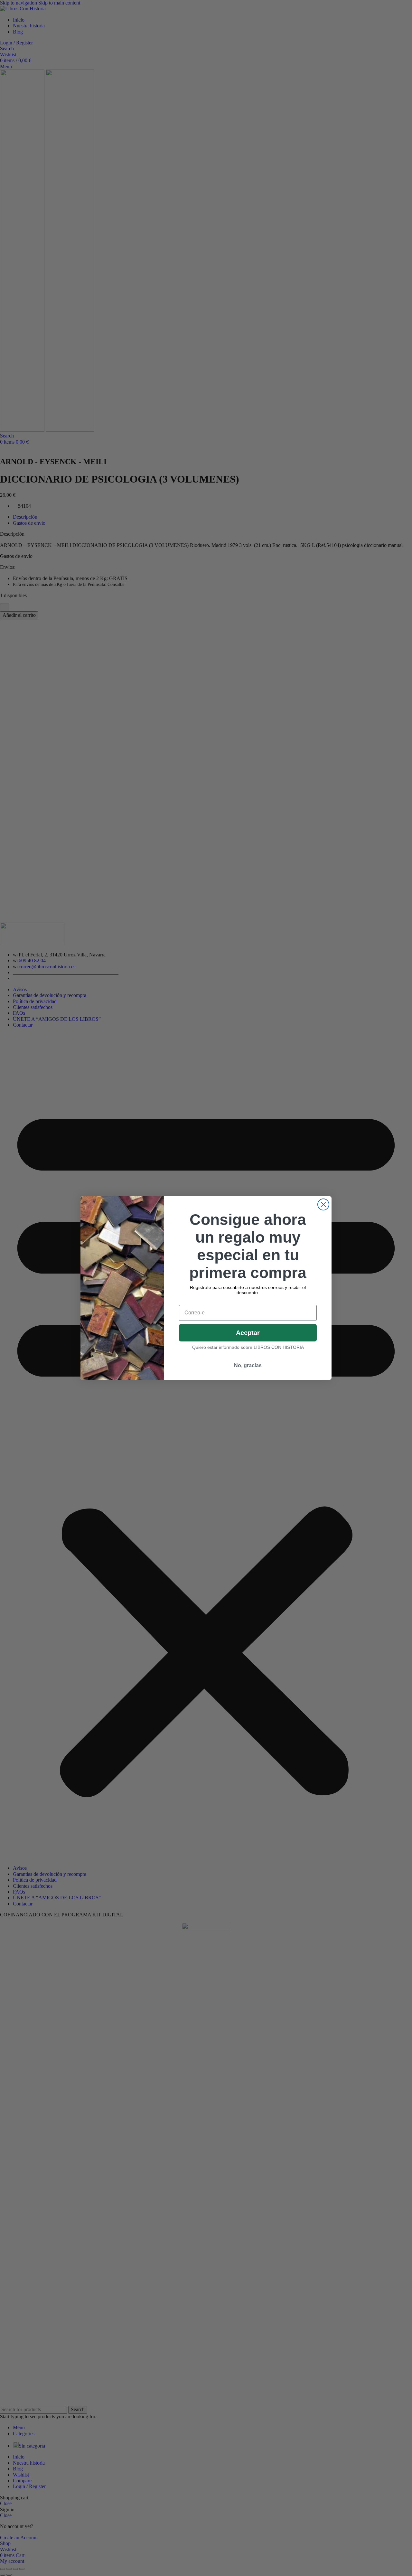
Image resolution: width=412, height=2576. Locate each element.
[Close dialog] (323, 1204)
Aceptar (248, 1333)
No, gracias (248, 1365)
